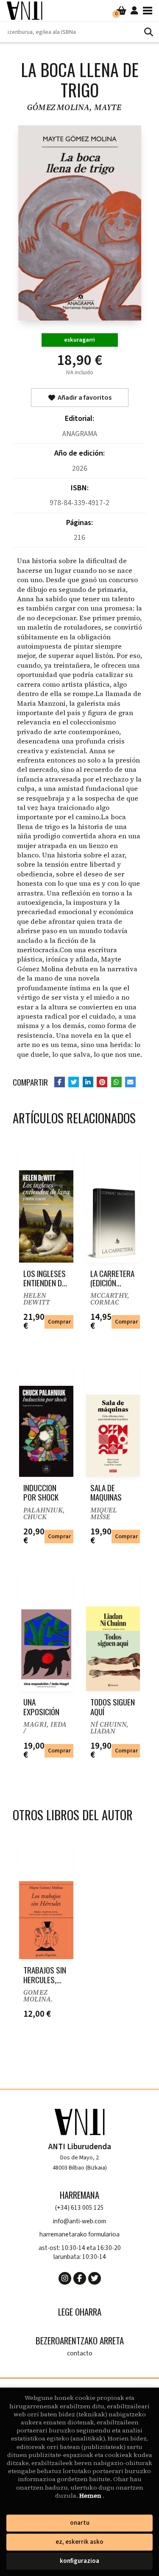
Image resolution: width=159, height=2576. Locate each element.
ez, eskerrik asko (79, 2542)
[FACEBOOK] (80, 2278)
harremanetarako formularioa (79, 2235)
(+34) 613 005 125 (79, 2208)
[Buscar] (148, 32)
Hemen (91, 2496)
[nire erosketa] (121, 11)
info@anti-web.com (79, 2221)
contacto (80, 2354)
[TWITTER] (95, 2278)
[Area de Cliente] (134, 11)
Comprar (59, 1322)
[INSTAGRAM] (65, 2278)
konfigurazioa (79, 2561)
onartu (80, 2523)
